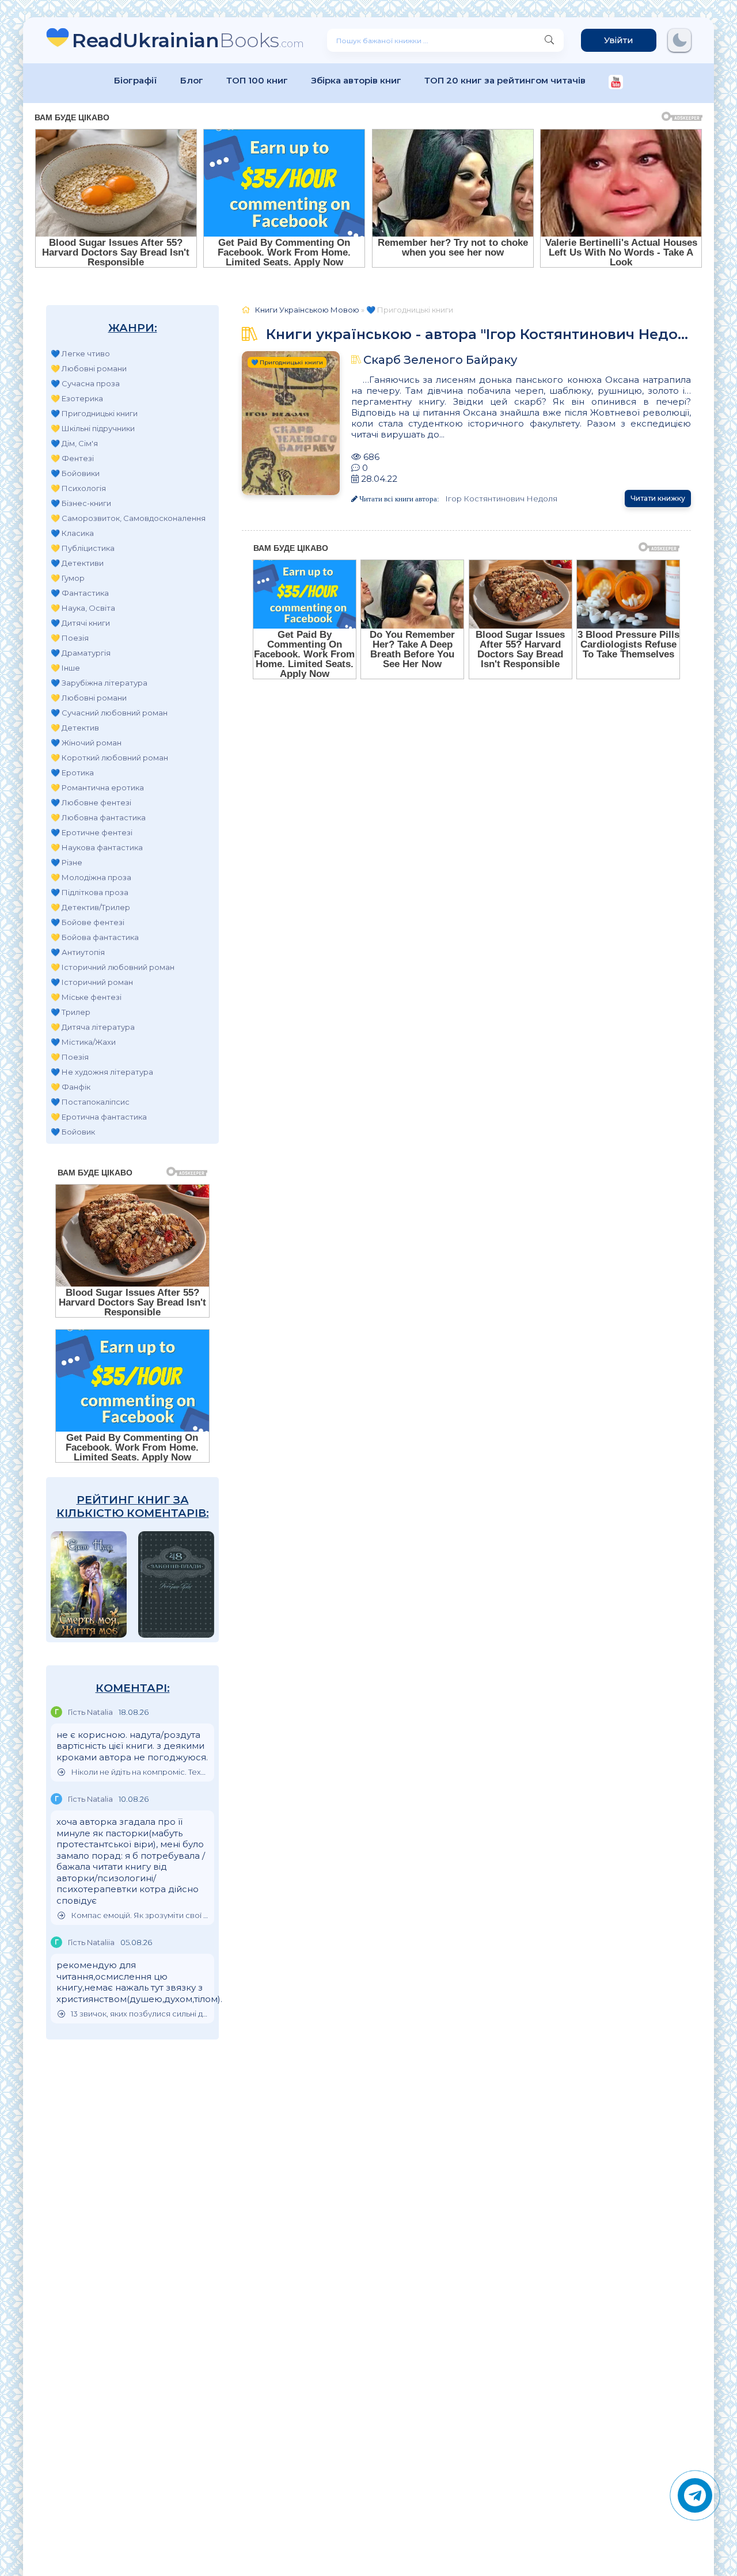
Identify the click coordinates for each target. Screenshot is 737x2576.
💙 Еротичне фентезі (92, 832)
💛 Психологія (78, 488)
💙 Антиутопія (78, 952)
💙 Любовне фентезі (91, 802)
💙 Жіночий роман (86, 743)
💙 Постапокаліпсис (90, 1102)
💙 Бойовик (73, 1132)
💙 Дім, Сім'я (74, 443)
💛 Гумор (68, 578)
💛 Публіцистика (83, 548)
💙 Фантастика (80, 593)
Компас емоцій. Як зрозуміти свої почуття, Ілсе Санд (140, 1915)
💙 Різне (67, 862)
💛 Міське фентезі (86, 997)
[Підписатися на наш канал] (616, 83)
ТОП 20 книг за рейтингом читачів (505, 80)
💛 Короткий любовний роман (109, 758)
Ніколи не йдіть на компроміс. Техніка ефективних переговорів (140, 1772)
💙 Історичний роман (92, 982)
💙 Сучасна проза (85, 383)
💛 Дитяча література (93, 1027)
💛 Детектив (75, 728)
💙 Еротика (72, 773)
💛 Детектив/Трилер (90, 907)
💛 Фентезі (72, 458)
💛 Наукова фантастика (97, 847)
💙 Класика (72, 533)
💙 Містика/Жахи (83, 1042)
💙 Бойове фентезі (88, 922)
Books (188, 40)
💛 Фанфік (71, 1087)
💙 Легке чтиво (80, 353)
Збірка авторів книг (356, 80)
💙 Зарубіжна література (99, 683)
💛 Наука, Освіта (83, 608)
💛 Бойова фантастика (95, 937)
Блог (192, 80)
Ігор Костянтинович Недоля (501, 499)
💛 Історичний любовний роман (113, 967)
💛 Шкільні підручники (93, 428)
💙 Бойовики (75, 473)
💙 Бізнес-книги (81, 503)
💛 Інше (65, 668)
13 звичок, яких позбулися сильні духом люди (140, 2014)
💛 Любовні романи (89, 368)
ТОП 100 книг (257, 80)
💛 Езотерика (77, 398)
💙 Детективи (77, 563)
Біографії (136, 80)
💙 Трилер (71, 1012)
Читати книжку (658, 498)
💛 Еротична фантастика (99, 1117)
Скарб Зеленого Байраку (440, 360)
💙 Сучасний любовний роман (109, 713)
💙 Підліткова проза (90, 892)
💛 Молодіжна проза (91, 877)
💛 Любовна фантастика (98, 817)
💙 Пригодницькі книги (94, 413)
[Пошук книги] (549, 40)
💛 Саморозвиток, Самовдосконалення (128, 518)
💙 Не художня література (102, 1072)
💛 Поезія (70, 638)
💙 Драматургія (81, 653)
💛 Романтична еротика (97, 787)
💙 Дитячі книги (80, 623)
